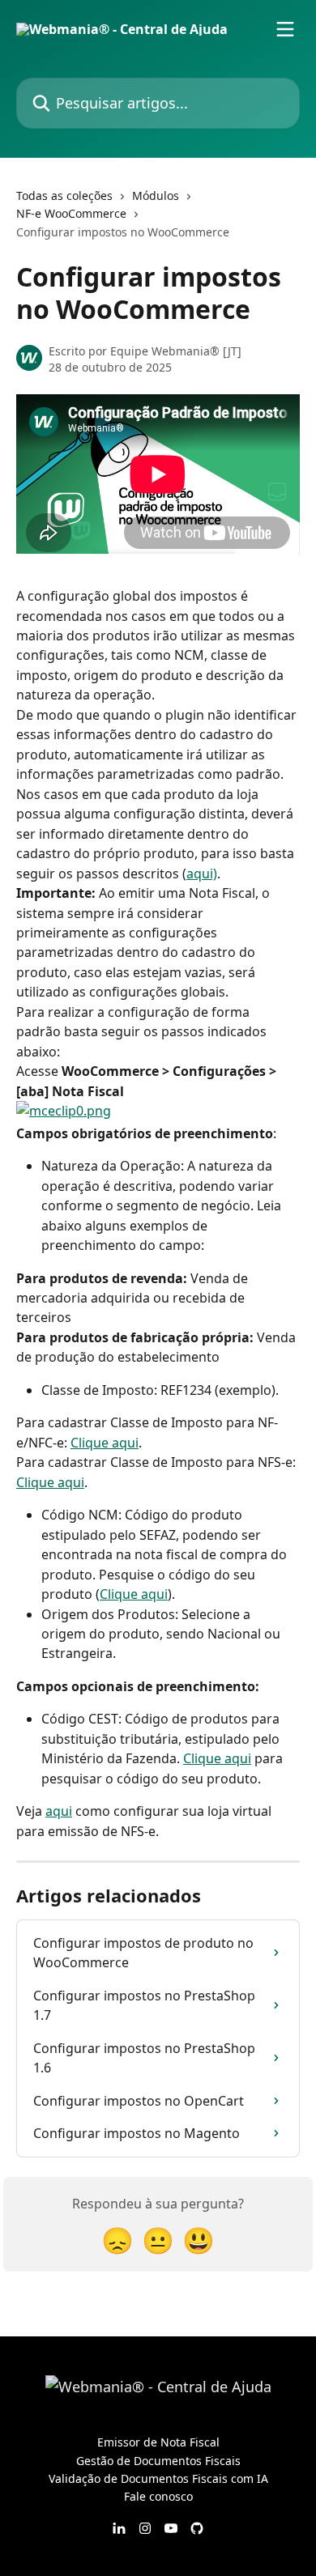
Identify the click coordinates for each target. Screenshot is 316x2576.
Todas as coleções (64, 196)
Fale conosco (158, 2496)
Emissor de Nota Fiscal (158, 2442)
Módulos (156, 196)
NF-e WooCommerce (71, 213)
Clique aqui (105, 1443)
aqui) (202, 874)
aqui (59, 1811)
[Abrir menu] (285, 29)
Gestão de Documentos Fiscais (158, 2461)
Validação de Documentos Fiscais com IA (158, 2478)
